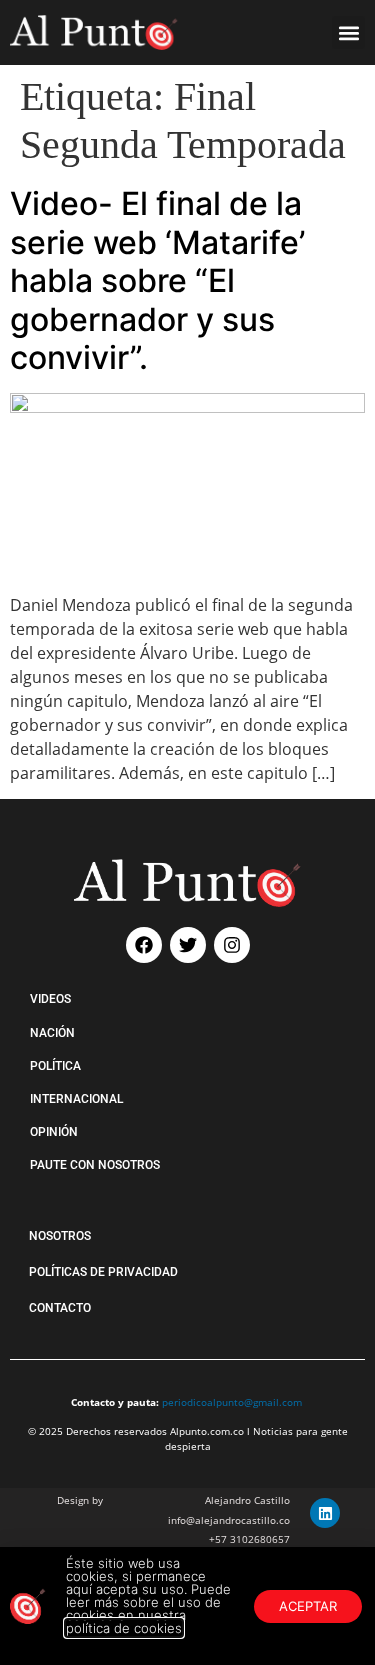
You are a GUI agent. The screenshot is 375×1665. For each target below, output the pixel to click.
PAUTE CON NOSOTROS (95, 1165)
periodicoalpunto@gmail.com (232, 1402)
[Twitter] (188, 945)
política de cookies (124, 1628)
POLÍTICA (55, 1066)
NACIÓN (52, 1033)
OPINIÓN (54, 1132)
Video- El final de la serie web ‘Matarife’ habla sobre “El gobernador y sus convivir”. (157, 280)
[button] (348, 32)
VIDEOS (50, 999)
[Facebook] (144, 945)
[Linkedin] (325, 1513)
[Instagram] (232, 945)
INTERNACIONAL (76, 1099)
